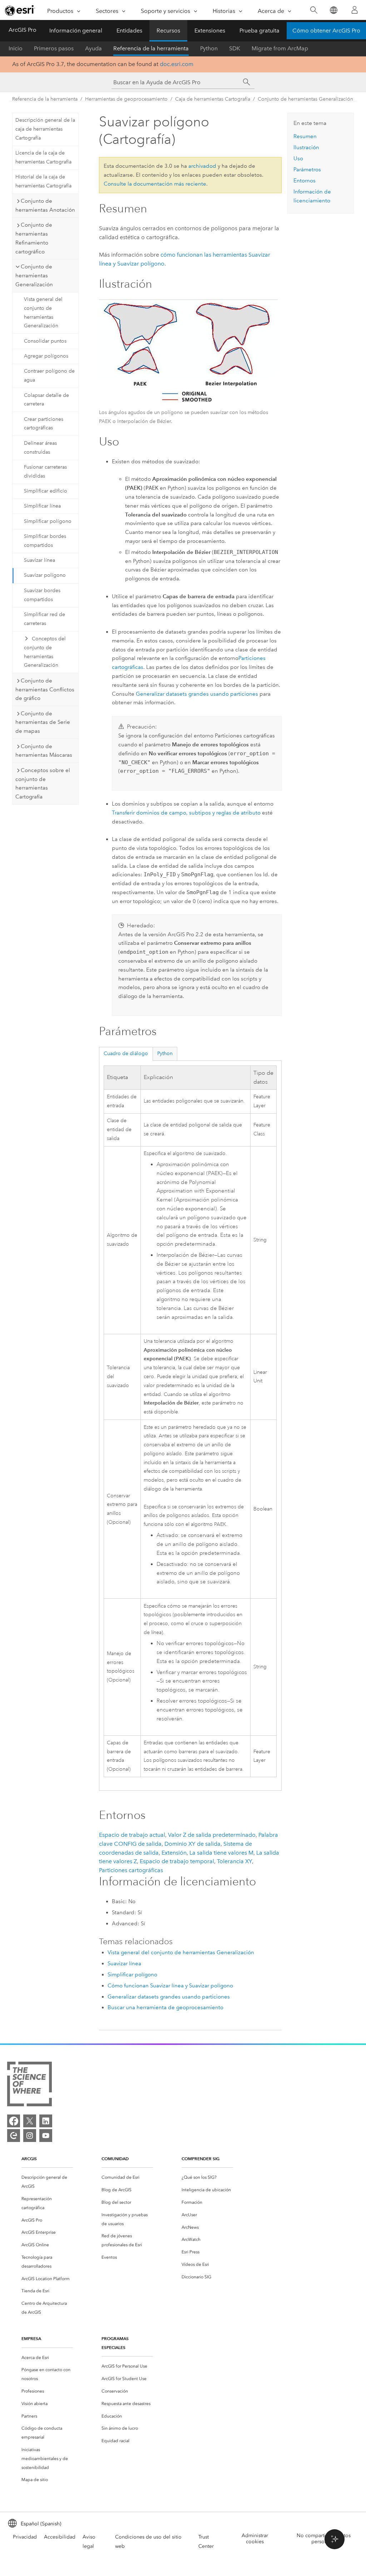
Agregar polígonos (46, 356)
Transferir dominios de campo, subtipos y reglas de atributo (186, 813)
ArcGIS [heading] (29, 2159)
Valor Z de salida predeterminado (212, 1835)
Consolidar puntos (45, 341)
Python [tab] (165, 1053)
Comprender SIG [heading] (201, 2159)
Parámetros (307, 170)
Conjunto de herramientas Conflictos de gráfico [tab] (45, 690)
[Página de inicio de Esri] (20, 10)
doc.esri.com (177, 64)
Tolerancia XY (234, 1861)
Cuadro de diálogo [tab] (126, 1053)
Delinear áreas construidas (40, 448)
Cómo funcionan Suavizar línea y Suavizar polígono (170, 1986)
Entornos (305, 181)
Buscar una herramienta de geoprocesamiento (165, 2007)
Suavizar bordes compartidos (42, 595)
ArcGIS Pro (23, 30)
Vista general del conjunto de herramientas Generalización (43, 312)
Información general (76, 31)
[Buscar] (314, 10)
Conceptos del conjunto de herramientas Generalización (45, 652)
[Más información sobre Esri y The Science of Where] (29, 2085)
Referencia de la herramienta (151, 48)
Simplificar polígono (48, 521)
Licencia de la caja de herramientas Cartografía (43, 157)
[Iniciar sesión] (355, 10)
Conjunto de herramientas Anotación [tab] (45, 205)
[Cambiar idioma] (333, 10)
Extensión (174, 1853)
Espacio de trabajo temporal (177, 1861)
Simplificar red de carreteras (44, 619)
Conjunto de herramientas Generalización (305, 99)
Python (209, 48)
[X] (30, 2121)
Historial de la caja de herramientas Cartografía (43, 181)
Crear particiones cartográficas (44, 424)
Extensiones (210, 31)
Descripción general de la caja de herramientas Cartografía (45, 129)
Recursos (168, 31)
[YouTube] (46, 2136)
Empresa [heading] (31, 2338)
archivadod (202, 166)
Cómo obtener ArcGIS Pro (326, 31)
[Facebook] (14, 2121)
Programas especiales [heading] (115, 2343)
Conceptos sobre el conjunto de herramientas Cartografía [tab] (43, 783)
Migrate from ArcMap (280, 48)
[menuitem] (47, 2182)
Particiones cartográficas (131, 1870)
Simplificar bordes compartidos (45, 541)
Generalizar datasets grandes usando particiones (197, 694)
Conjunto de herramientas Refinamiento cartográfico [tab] (34, 238)
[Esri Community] (14, 2136)
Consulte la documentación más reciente (155, 184)
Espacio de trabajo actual (132, 1835)
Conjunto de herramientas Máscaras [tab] (44, 751)
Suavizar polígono (45, 575)
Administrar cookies (255, 2539)
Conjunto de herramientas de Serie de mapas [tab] (43, 722)
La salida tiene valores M (221, 1853)
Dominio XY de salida (192, 1844)
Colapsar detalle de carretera (46, 400)
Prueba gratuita (259, 31)
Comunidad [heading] (115, 2159)
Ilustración (306, 147)
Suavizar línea (39, 560)
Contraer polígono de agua (49, 375)
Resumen (305, 136)
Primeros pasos (54, 48)
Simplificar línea (42, 506)
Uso (298, 158)
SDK (235, 48)
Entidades (129, 31)
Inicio (16, 48)
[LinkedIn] (46, 2121)
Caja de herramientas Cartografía (213, 99)
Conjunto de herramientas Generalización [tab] (34, 276)
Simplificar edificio (46, 491)
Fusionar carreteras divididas (45, 472)
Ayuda (93, 48)
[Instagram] (30, 2136)
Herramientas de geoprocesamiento (126, 99)
